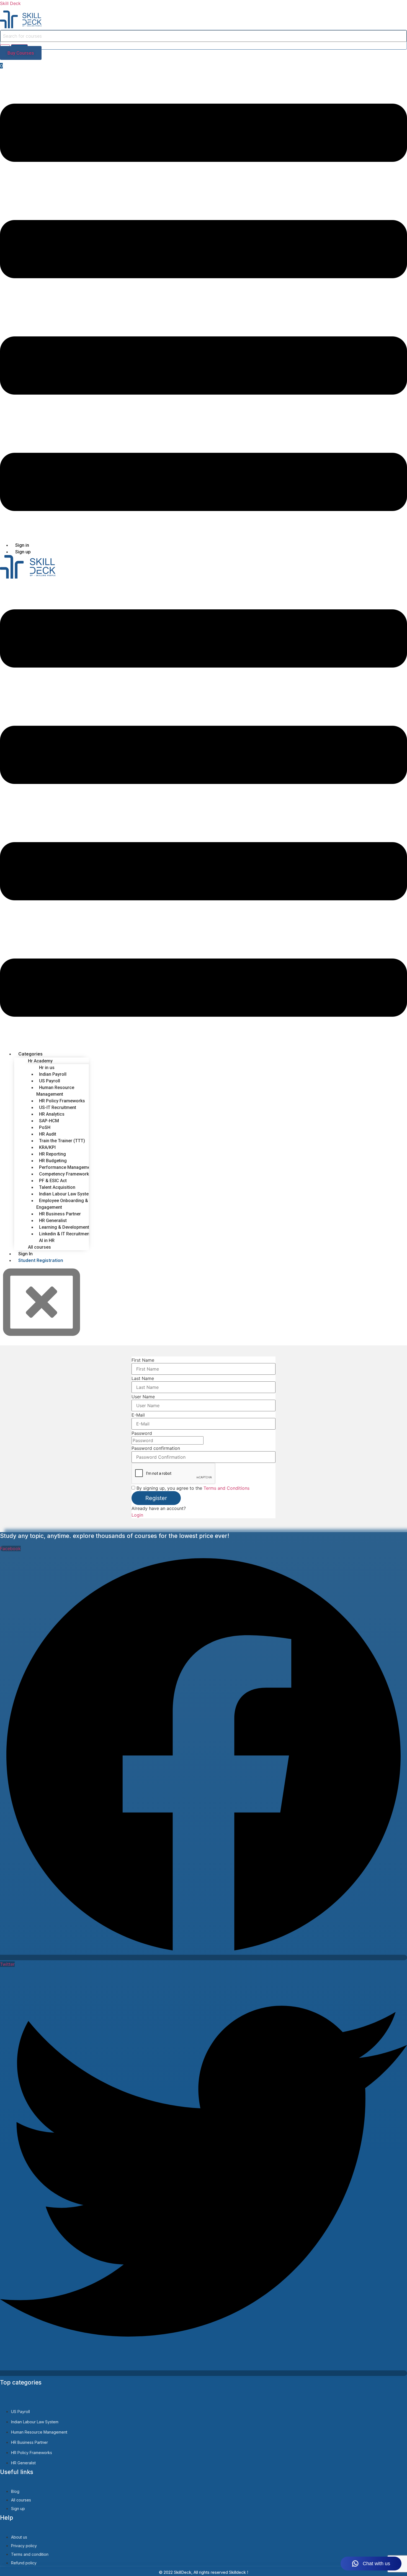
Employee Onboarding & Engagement (62, 1204)
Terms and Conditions (226, 1488)
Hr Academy (40, 1061)
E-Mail (138, 1415)
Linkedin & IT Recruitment (65, 1234)
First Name (143, 1360)
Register (156, 1498)
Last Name (143, 1378)
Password (142, 1433)
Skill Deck (10, 3)
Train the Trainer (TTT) (62, 1141)
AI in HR (47, 1240)
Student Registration (41, 1260)
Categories (30, 1054)
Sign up (23, 552)
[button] (203, 308)
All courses (39, 1247)
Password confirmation (156, 1448)
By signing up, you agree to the (193, 1488)
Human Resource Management (55, 1091)
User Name (143, 1397)
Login (137, 1515)
